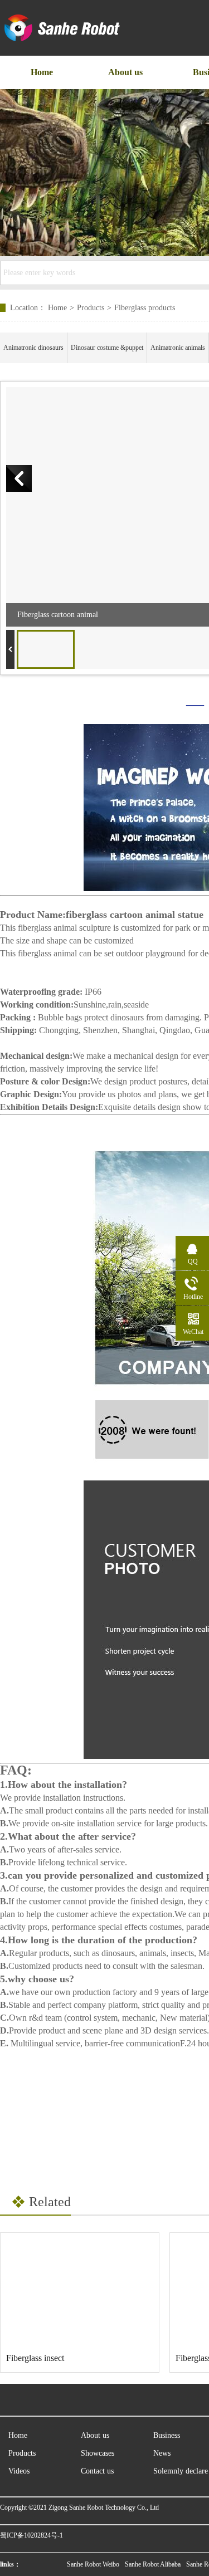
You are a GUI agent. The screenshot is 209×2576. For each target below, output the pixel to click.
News (162, 2453)
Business (167, 2435)
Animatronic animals (178, 348)
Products (91, 308)
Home (61, 308)
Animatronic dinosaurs (33, 348)
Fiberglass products (145, 308)
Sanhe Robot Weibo (93, 2564)
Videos (19, 2471)
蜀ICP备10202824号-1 (31, 2535)
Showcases (98, 2453)
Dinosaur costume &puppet (107, 348)
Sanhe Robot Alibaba (153, 2564)
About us (95, 2435)
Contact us (97, 2471)
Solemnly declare (181, 2471)
